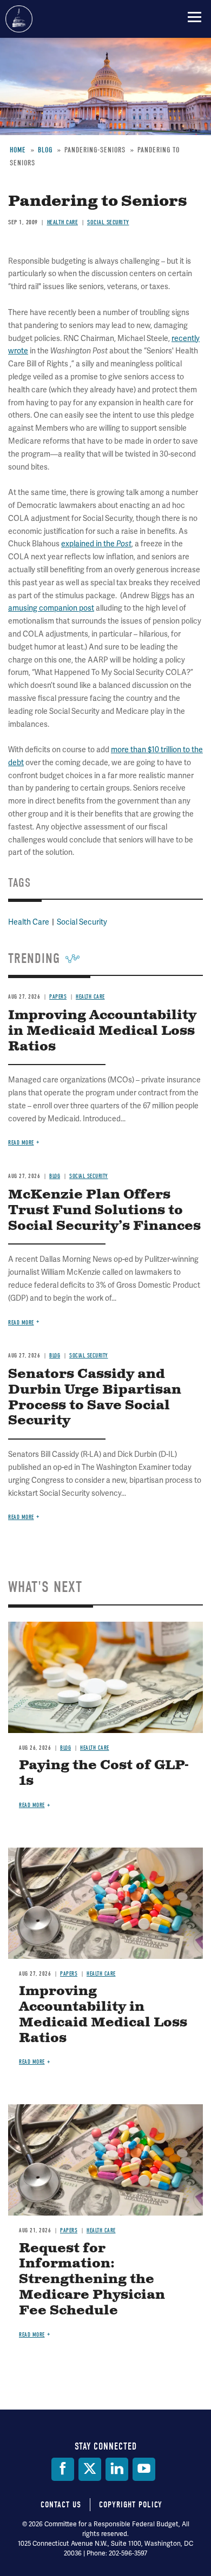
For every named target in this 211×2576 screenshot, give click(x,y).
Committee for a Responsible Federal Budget (19, 19)
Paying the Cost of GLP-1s (104, 1773)
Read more (21, 1517)
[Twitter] (90, 2469)
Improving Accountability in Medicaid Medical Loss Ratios (103, 2015)
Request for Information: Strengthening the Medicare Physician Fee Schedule (92, 2280)
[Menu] (194, 17)
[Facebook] (63, 2469)
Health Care (95, 1748)
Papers (69, 1974)
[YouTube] (144, 2469)
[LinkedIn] (117, 2469)
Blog (65, 1748)
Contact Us (61, 2505)
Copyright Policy (131, 2505)
